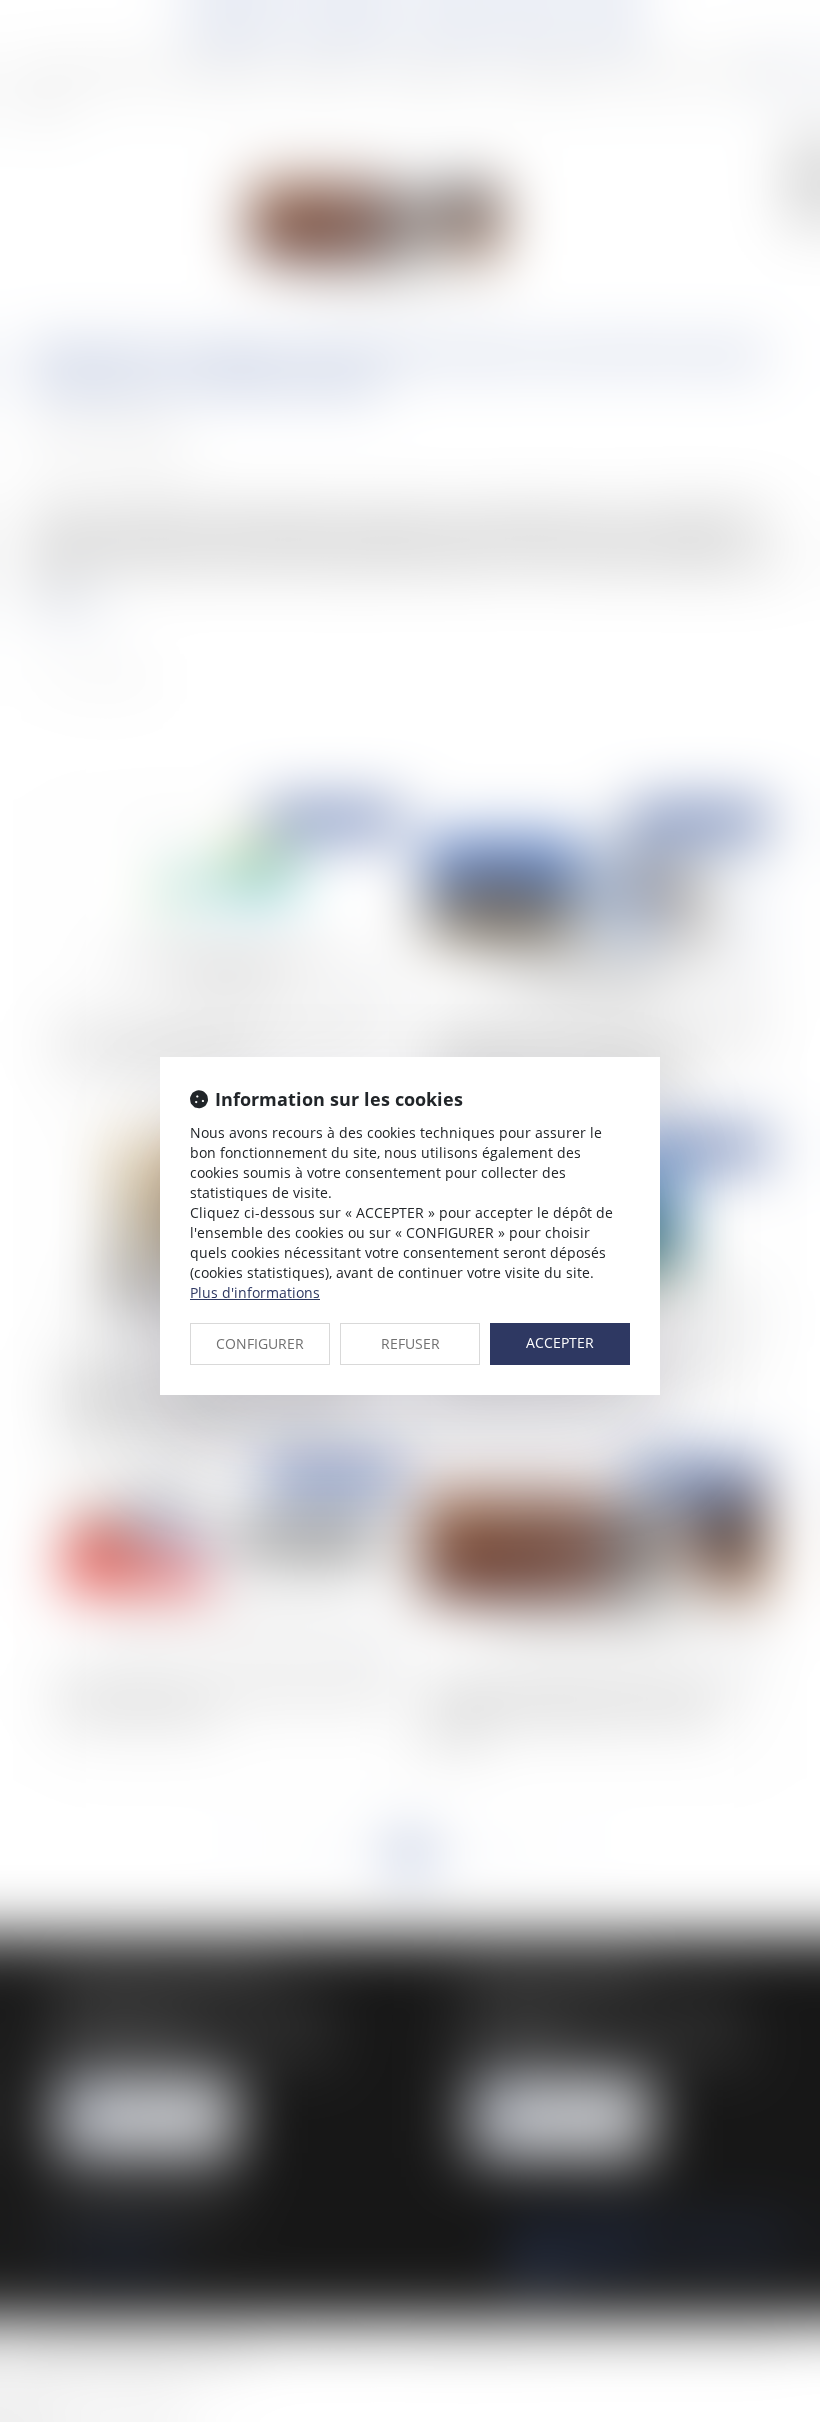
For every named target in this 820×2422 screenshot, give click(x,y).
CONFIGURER (260, 1343)
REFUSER (410, 1343)
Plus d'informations (255, 1292)
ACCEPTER (560, 1342)
